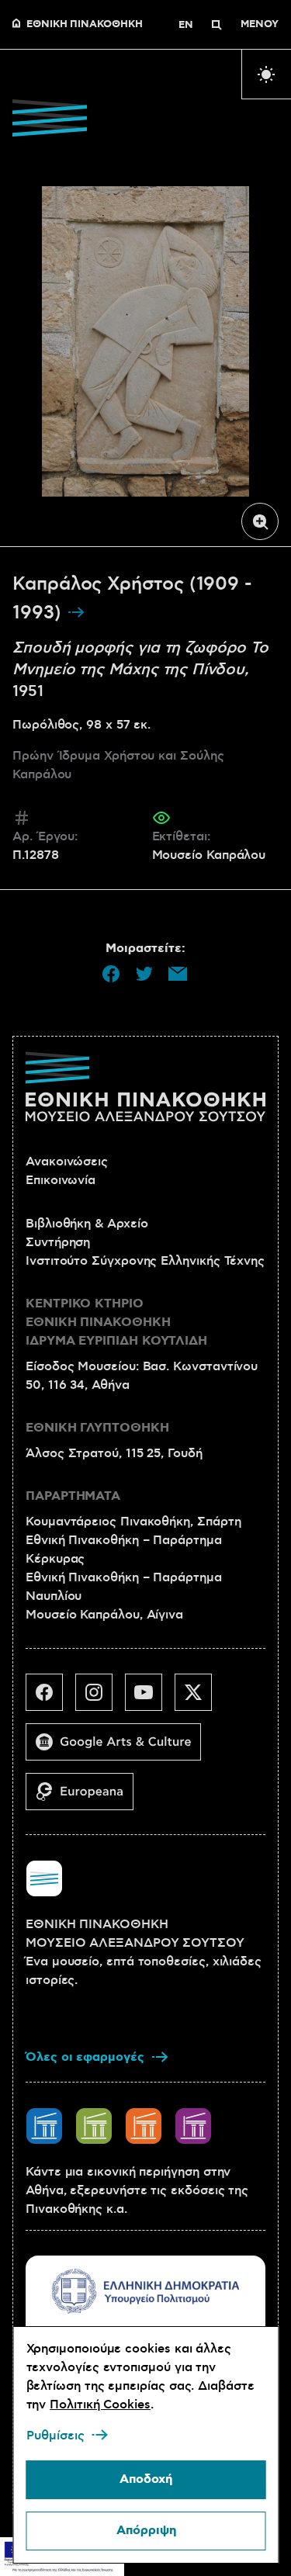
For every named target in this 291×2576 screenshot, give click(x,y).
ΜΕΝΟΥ (260, 25)
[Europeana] (86, 1798)
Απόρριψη (145, 2531)
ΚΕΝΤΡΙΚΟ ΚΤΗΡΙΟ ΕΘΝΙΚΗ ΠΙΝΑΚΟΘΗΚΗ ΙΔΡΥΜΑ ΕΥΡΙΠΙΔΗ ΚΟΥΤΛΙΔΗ (116, 1323)
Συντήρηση (58, 1242)
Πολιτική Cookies (100, 2405)
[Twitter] (199, 1698)
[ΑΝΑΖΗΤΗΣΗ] (217, 25)
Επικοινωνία (61, 1180)
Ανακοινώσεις (67, 1162)
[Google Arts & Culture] (120, 1748)
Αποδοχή (146, 2479)
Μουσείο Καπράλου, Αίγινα (104, 1615)
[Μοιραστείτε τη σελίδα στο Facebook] (111, 974)
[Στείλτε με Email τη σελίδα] (178, 974)
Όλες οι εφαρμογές (85, 2057)
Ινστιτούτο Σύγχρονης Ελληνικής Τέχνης (145, 1261)
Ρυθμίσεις (55, 2436)
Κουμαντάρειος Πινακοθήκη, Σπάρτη (133, 1522)
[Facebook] (50, 1698)
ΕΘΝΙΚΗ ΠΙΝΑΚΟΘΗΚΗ (85, 25)
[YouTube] (150, 1698)
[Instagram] (100, 1698)
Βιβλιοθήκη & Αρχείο (87, 1224)
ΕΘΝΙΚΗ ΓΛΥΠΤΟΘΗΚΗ (97, 1428)
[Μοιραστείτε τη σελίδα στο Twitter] (144, 974)
